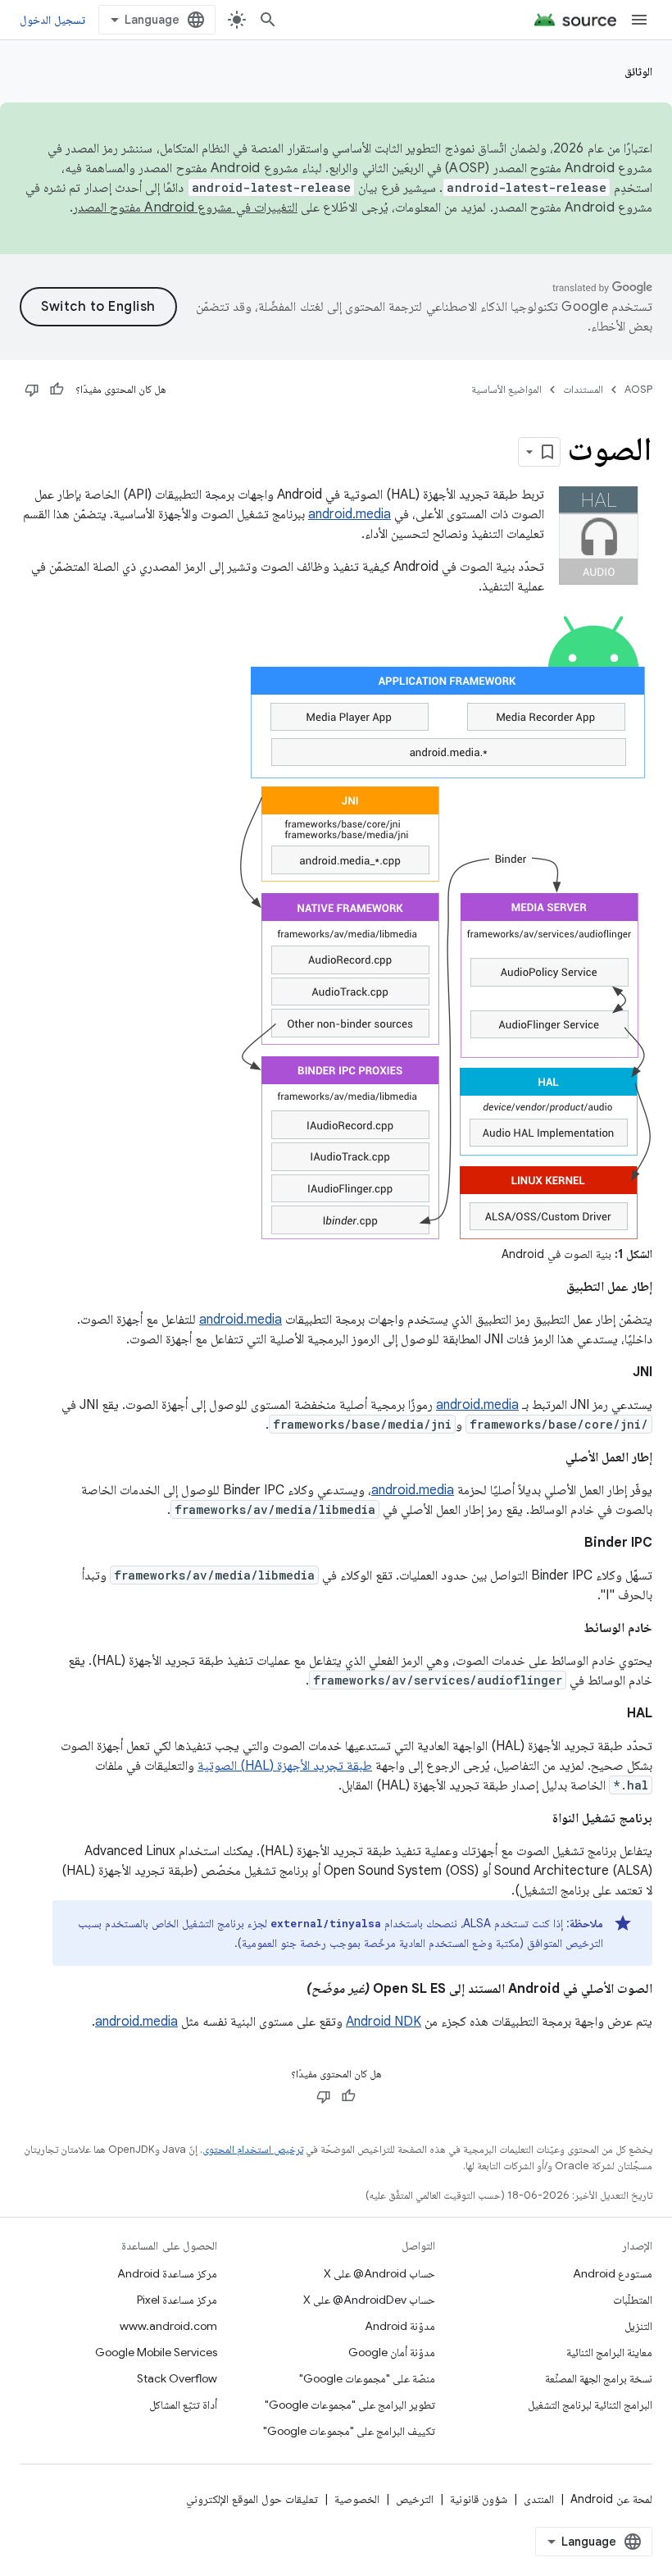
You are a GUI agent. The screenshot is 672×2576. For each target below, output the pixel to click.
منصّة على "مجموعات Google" (367, 2378)
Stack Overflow (177, 2378)
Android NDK (384, 2022)
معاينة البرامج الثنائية (609, 2352)
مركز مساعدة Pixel (177, 2300)
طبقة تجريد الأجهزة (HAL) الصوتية (285, 1766)
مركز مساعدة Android (167, 2273)
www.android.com (168, 2326)
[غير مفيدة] (32, 390)
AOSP (638, 389)
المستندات (583, 389)
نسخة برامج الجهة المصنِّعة (599, 2378)
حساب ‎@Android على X (379, 2273)
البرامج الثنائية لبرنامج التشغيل (590, 2405)
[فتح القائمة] (639, 20)
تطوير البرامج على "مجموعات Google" (350, 2405)
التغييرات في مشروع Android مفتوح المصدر (185, 207)
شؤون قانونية (479, 2499)
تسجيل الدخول (52, 20)
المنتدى (539, 2499)
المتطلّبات (633, 2300)
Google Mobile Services (156, 2352)
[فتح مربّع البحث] (268, 20)
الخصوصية (357, 2499)
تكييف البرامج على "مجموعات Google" (349, 2431)
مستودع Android (613, 2273)
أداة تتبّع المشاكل (183, 2405)
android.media (350, 514)
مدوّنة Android (400, 2326)
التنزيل (638, 2326)
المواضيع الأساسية (506, 389)
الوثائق (638, 71)
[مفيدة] (57, 390)
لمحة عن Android (611, 2499)
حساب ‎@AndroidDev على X (369, 2300)
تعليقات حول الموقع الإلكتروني (252, 2499)
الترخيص (415, 2499)
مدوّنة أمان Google (392, 2352)
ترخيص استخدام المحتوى (253, 2149)
